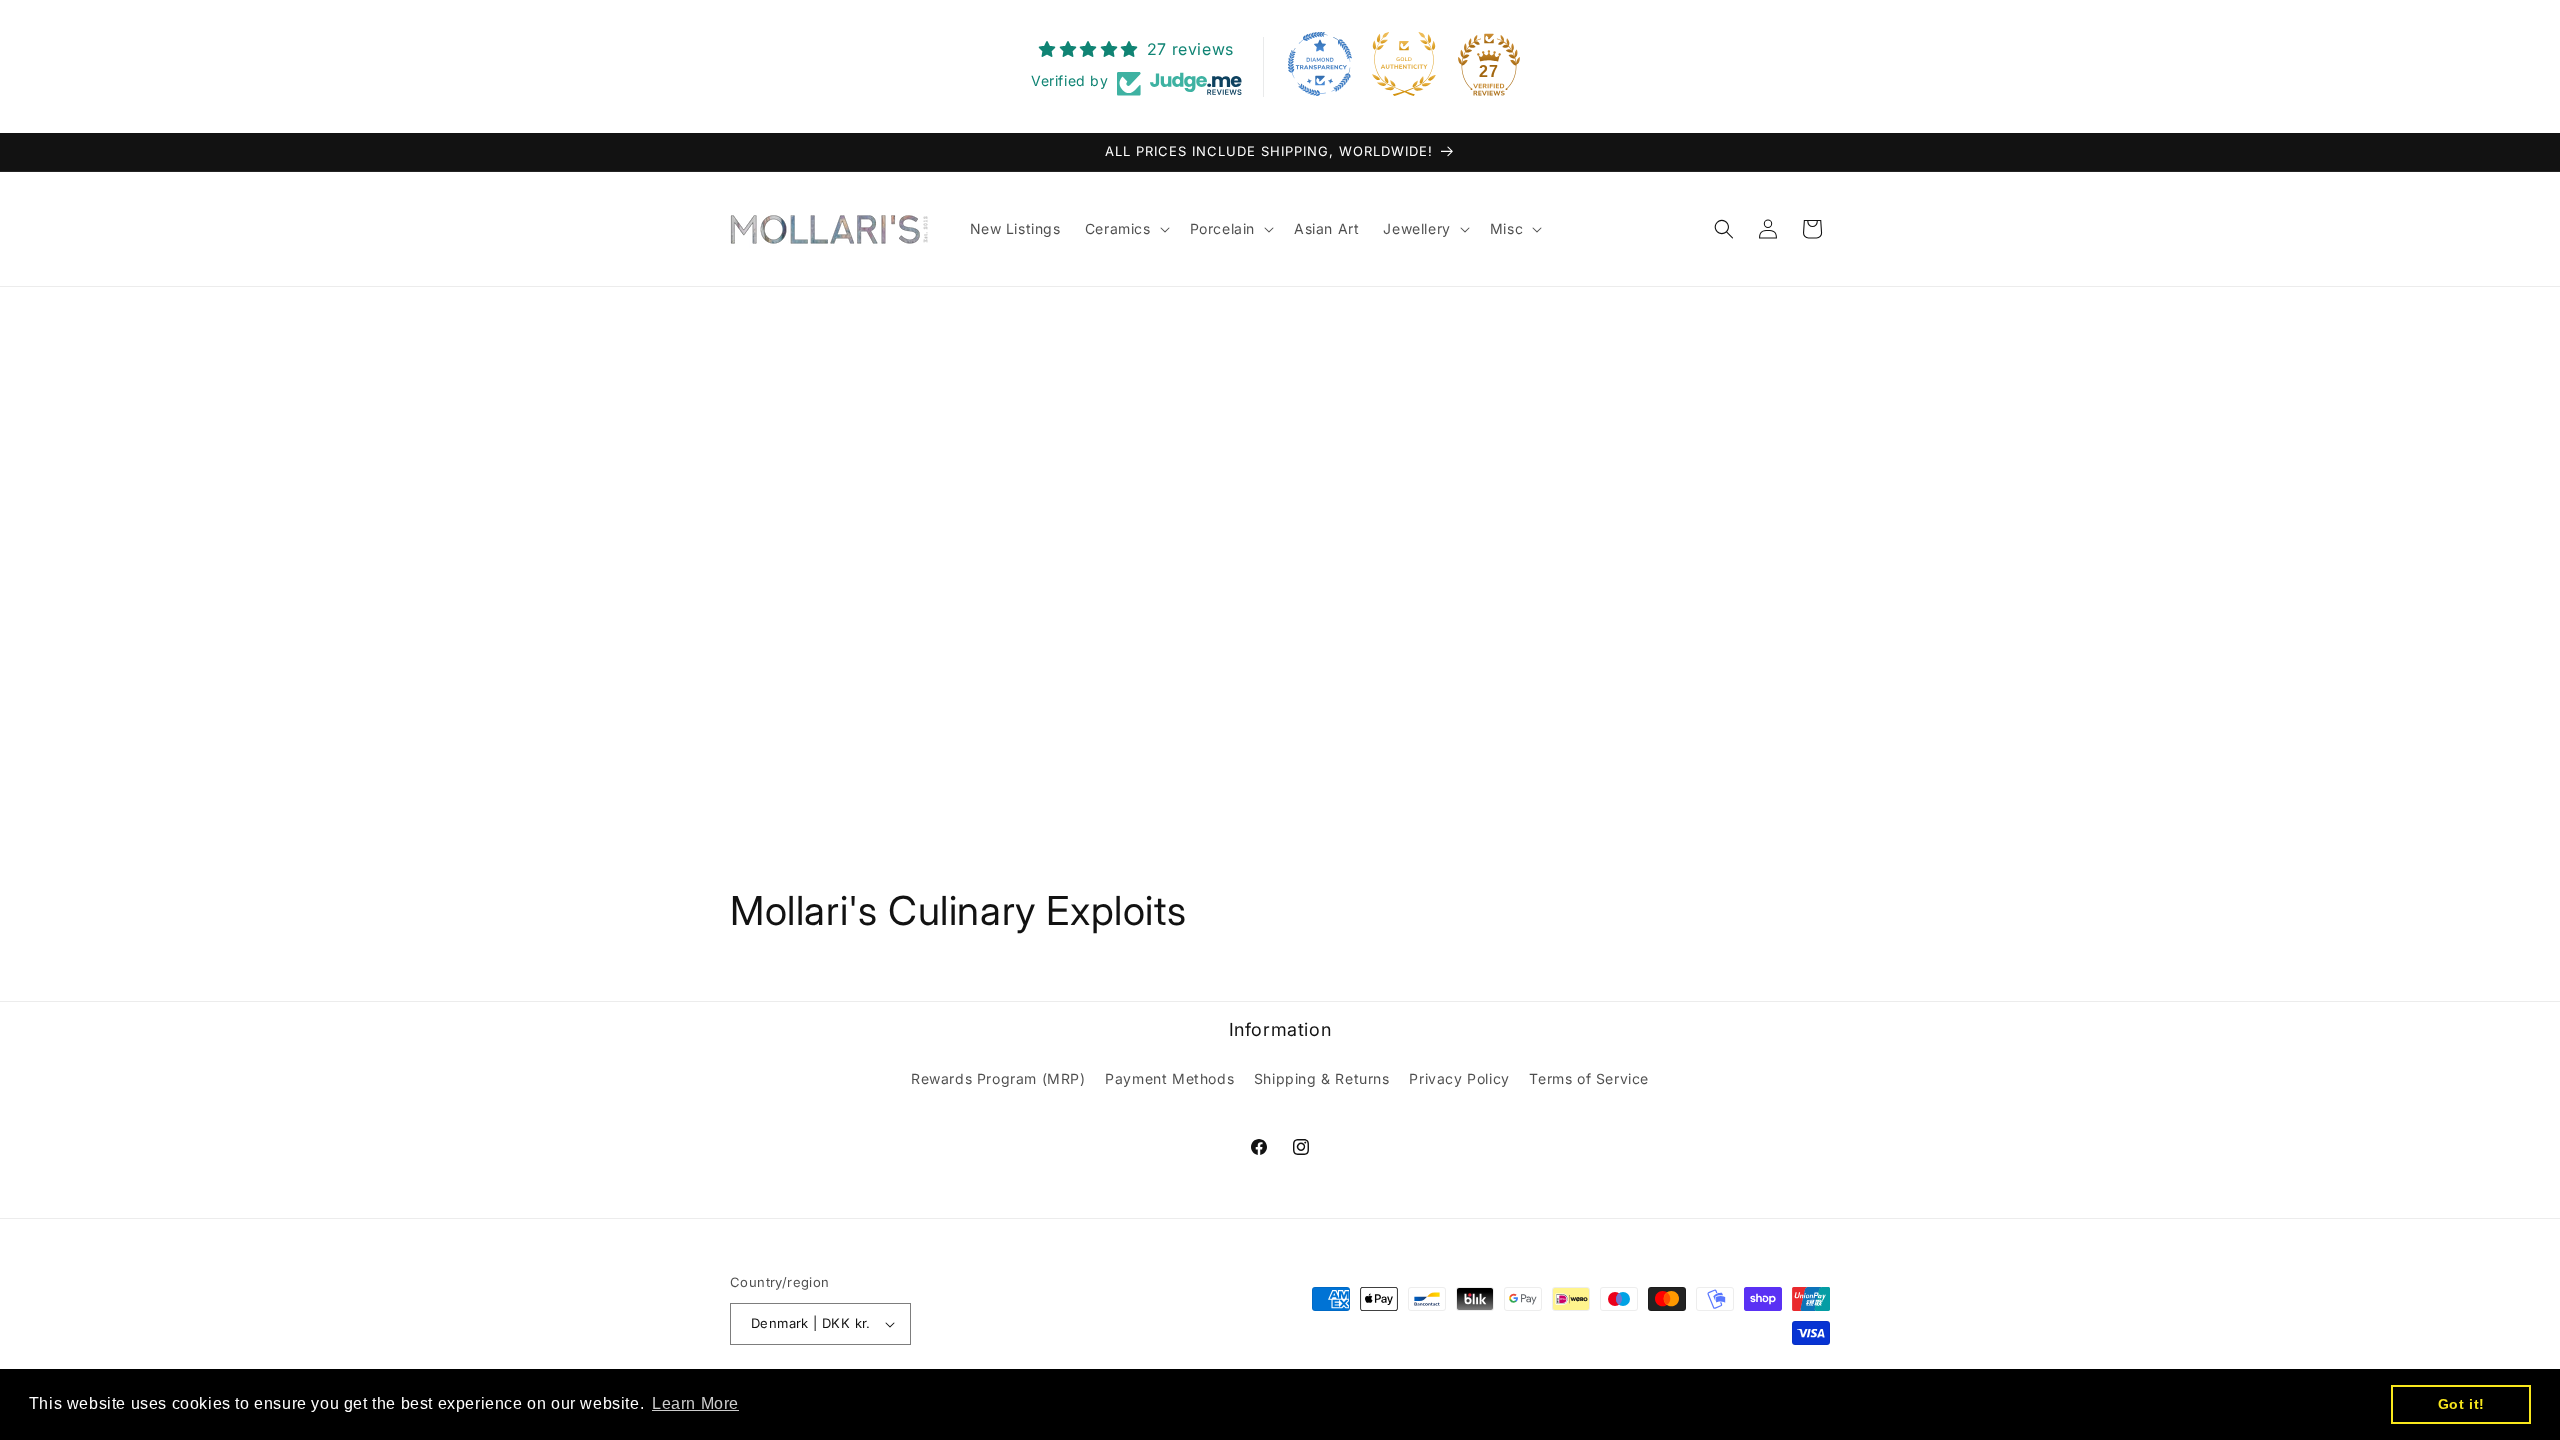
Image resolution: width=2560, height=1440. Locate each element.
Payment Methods (1169, 1078)
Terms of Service (1589, 1078)
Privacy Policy (1459, 1078)
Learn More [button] (695, 1403)
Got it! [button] (2461, 1404)
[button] (1125, 229)
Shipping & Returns (1322, 1078)
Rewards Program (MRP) (998, 1078)
